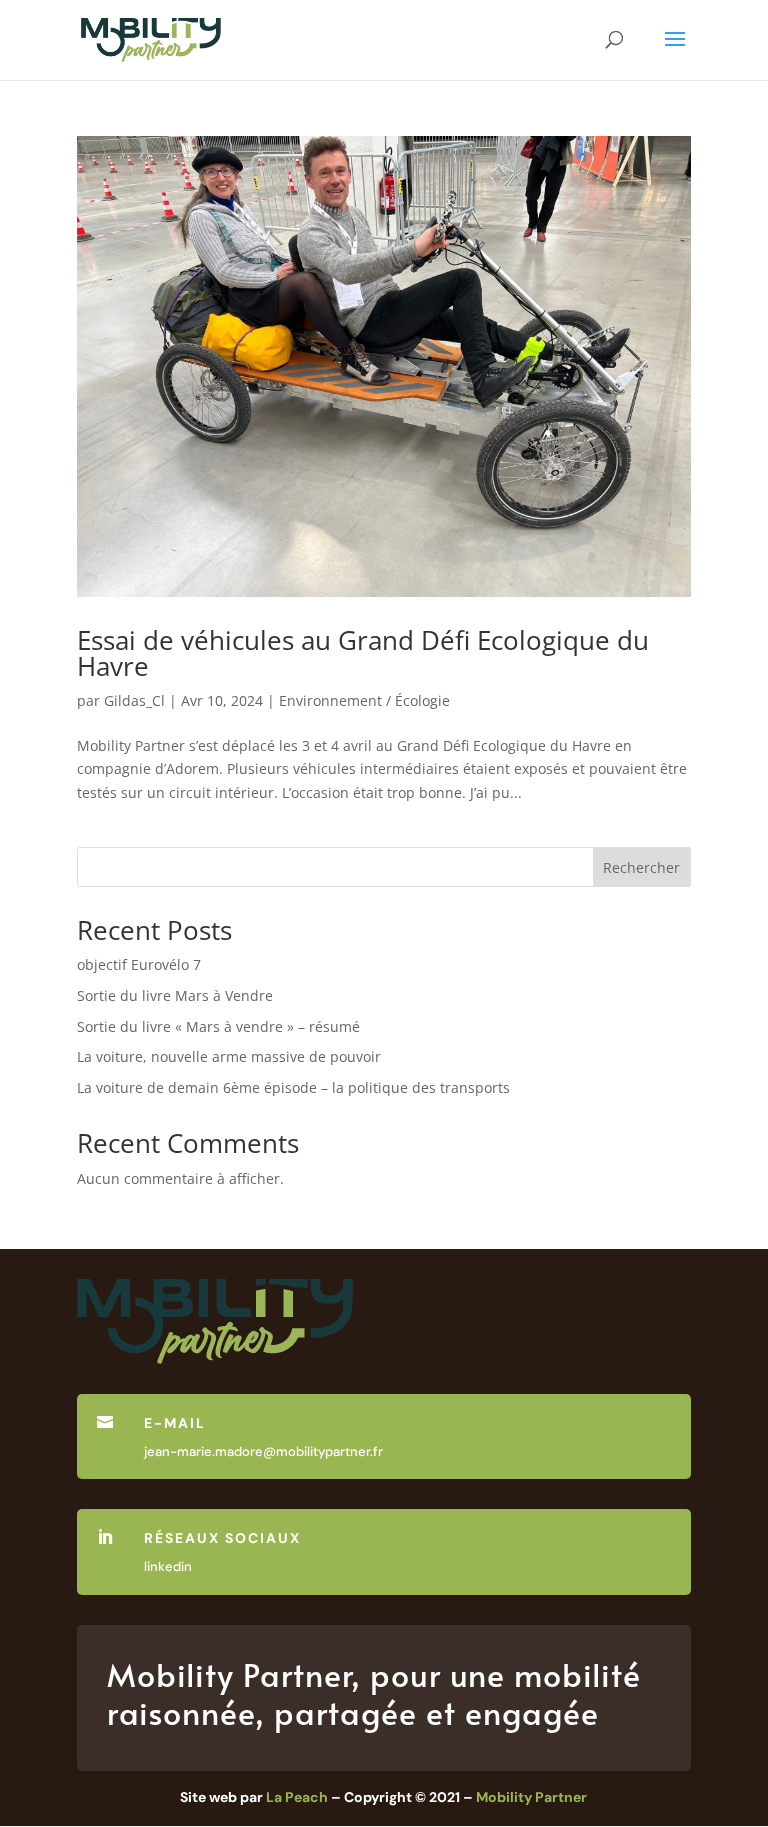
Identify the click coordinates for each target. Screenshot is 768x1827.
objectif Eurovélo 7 (139, 964)
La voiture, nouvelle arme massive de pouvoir (229, 1056)
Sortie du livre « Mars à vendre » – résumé (218, 1026)
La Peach (297, 1797)
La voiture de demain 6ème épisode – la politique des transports (293, 1087)
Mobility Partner (531, 1797)
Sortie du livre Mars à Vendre (175, 995)
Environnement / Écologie (364, 700)
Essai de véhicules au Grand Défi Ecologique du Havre (363, 653)
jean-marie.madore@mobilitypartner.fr (263, 1451)
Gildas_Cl (134, 700)
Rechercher (641, 867)
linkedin (168, 1566)
